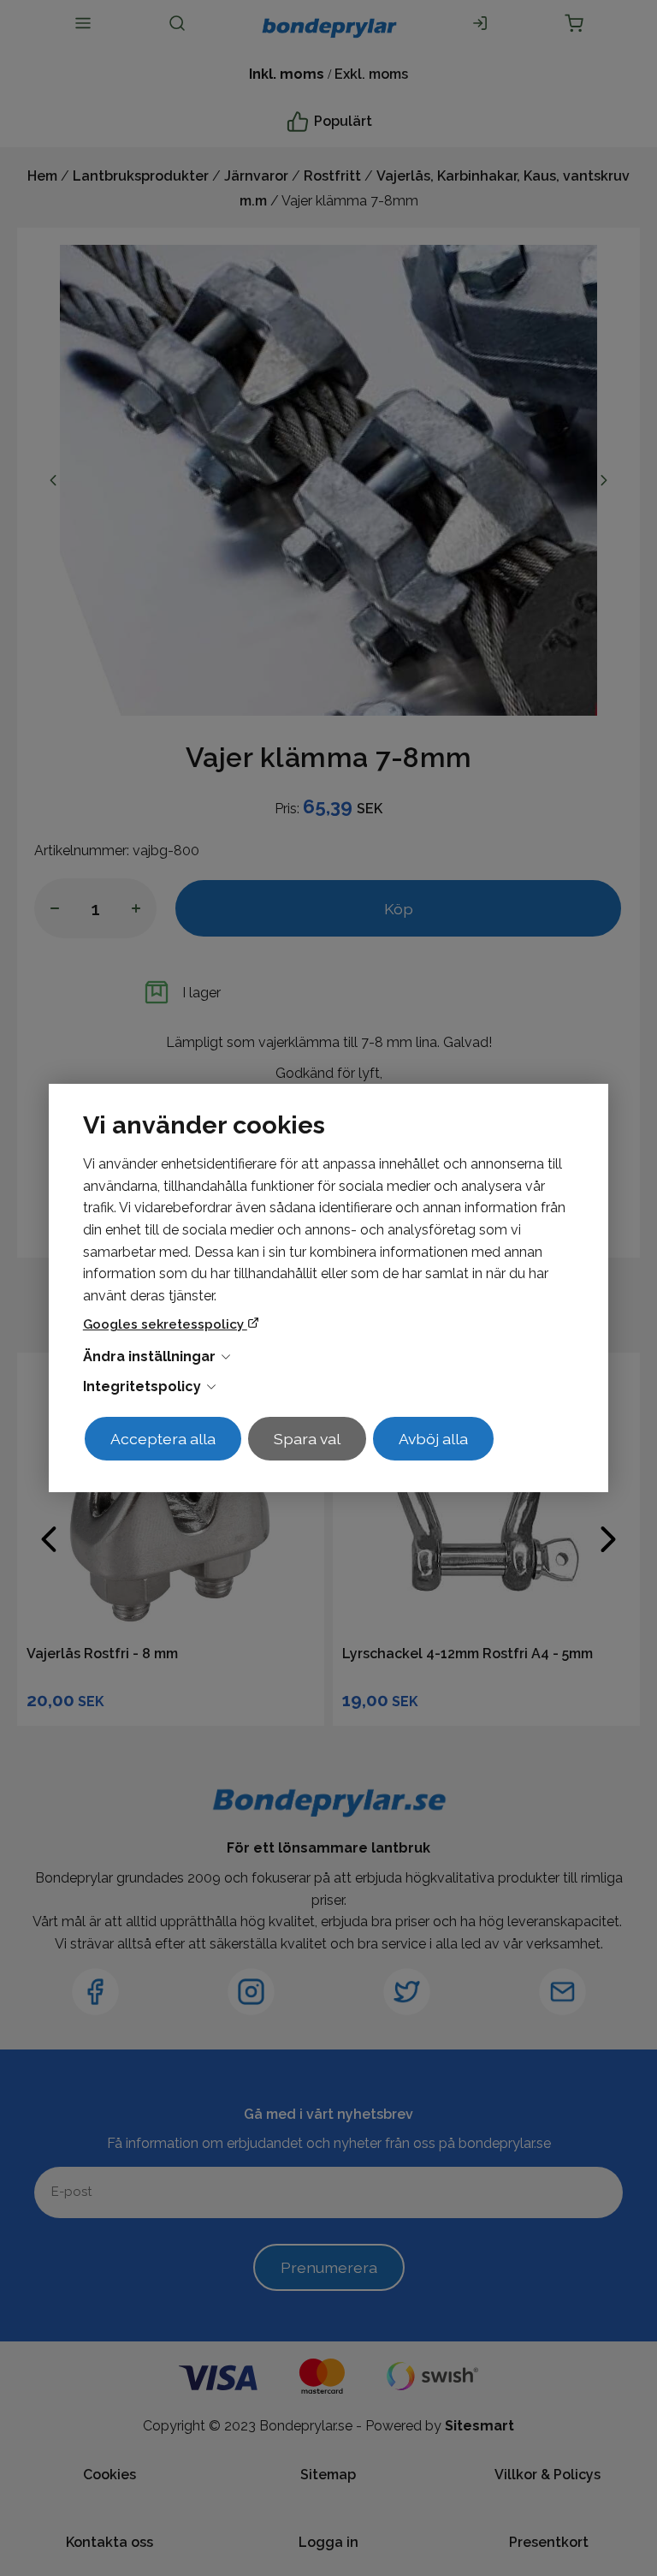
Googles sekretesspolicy (165, 1324)
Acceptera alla (163, 1439)
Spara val (307, 1439)
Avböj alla (433, 1439)
